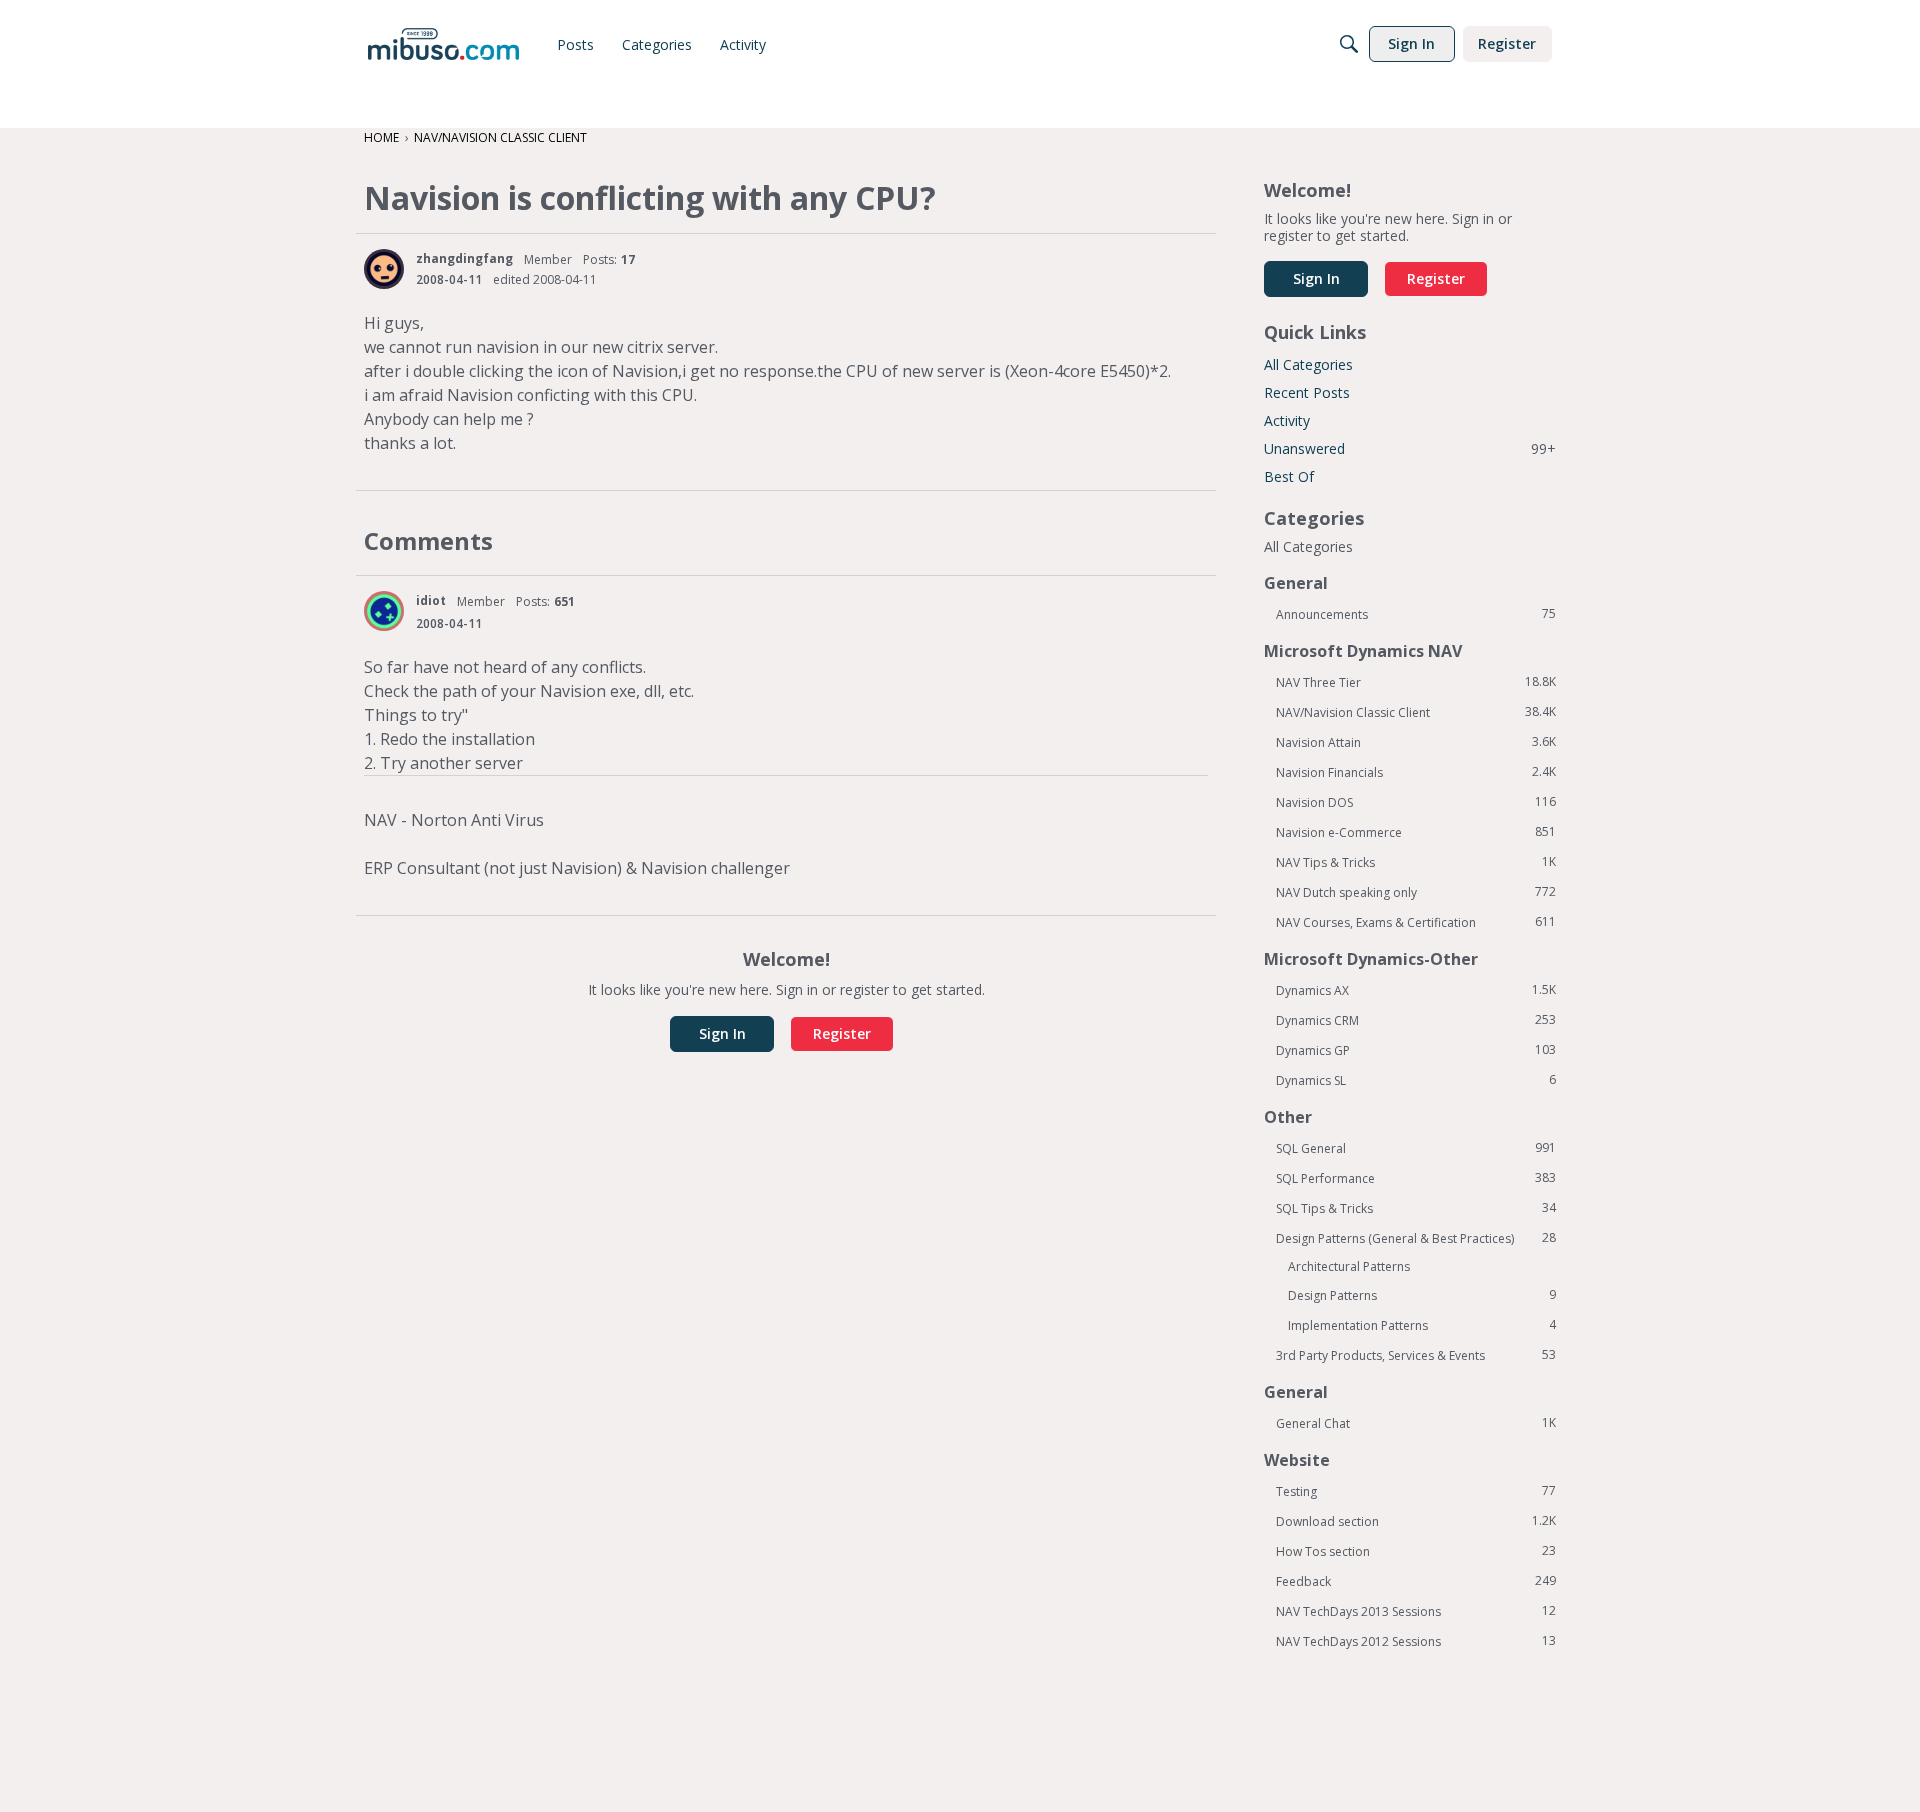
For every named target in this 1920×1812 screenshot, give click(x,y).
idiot (431, 600)
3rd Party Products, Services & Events (1416, 1355)
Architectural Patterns (1349, 1266)
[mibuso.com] (443, 44)
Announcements (1416, 614)
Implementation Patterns (1422, 1325)
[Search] (1349, 44)
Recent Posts (1307, 392)
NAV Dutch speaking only (1416, 892)
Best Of (1289, 476)
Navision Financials (1416, 772)
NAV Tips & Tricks (1416, 862)
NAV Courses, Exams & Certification (1416, 922)
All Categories (1308, 364)
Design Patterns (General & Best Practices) (1416, 1238)
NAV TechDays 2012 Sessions (1416, 1641)
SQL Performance (1416, 1178)
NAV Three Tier (1416, 682)
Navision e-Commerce (1416, 832)
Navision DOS (1416, 802)
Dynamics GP (1416, 1050)
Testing (1416, 1491)
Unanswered (1410, 448)
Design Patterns (1422, 1295)
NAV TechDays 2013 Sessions (1416, 1611)
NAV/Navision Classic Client (1416, 712)
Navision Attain (1416, 742)
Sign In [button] (722, 1033)
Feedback (1416, 1581)
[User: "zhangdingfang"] (384, 269)
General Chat (1416, 1423)
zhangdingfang (464, 258)
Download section (1416, 1521)
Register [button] (842, 1033)
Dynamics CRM (1416, 1020)
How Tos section (1416, 1551)
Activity (1287, 420)
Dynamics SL (1416, 1080)
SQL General (1416, 1148)
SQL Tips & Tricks (1416, 1208)
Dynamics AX (1416, 990)
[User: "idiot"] (384, 611)
